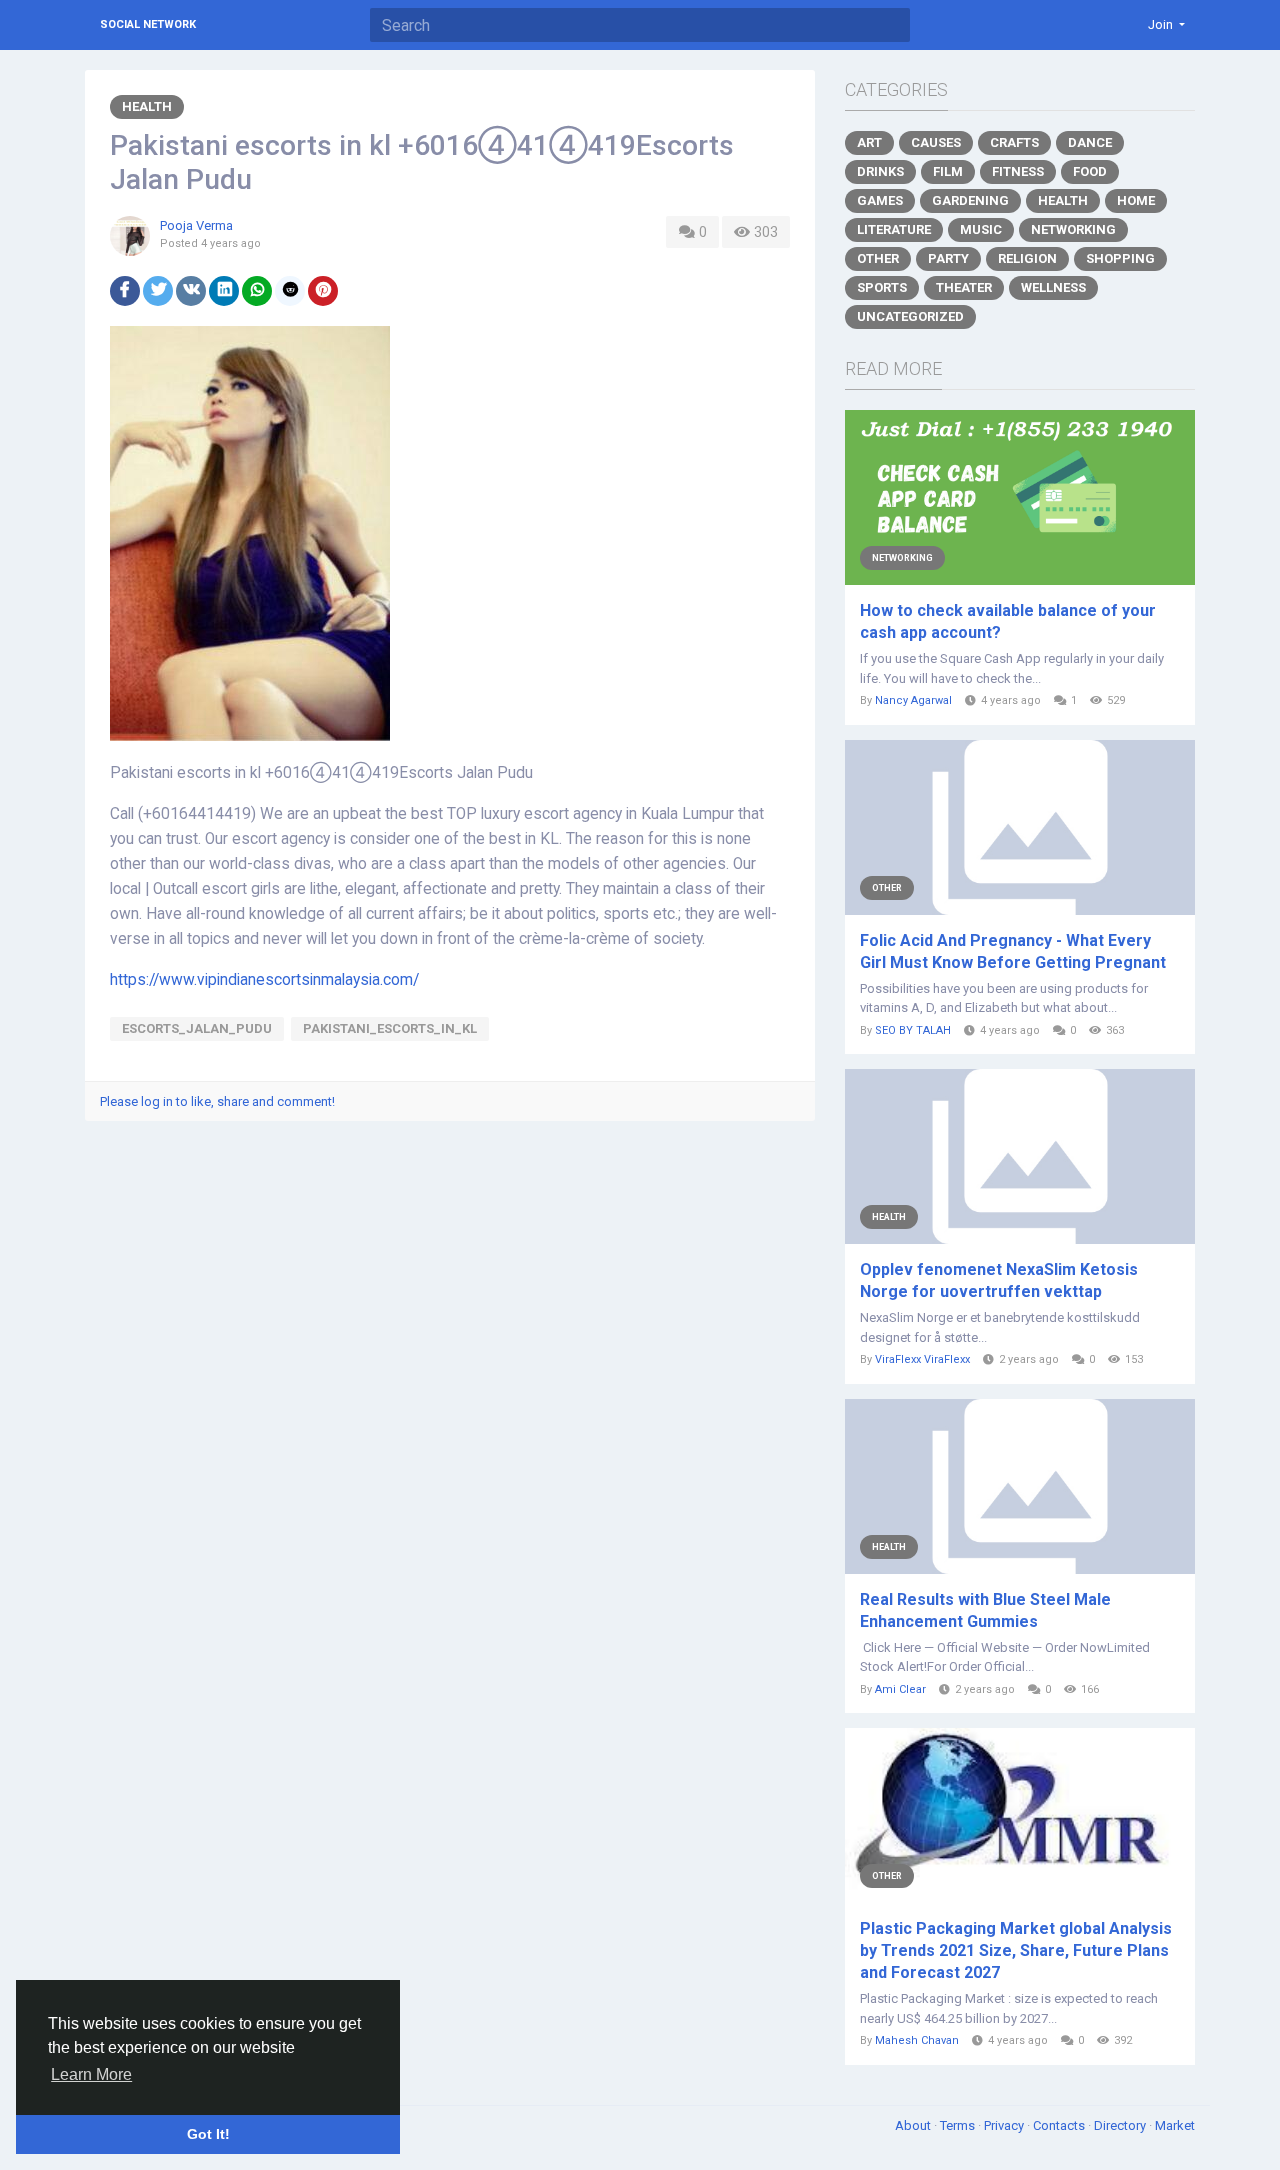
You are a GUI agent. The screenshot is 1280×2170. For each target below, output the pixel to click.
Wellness (1053, 287)
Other (878, 258)
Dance (1090, 142)
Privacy (1005, 2125)
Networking (1073, 229)
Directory (1121, 2125)
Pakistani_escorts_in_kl (390, 1028)
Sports (882, 287)
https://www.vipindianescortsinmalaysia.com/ (264, 980)
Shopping (1120, 258)
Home (1136, 200)
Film (948, 171)
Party (948, 258)
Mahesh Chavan (917, 2040)
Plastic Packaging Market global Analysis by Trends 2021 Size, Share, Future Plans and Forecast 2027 (1016, 1950)
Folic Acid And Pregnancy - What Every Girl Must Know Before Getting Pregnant (1013, 951)
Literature (894, 229)
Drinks (880, 171)
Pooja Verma (196, 225)
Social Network (148, 24)
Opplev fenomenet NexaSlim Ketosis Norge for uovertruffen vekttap (999, 1280)
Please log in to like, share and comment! (217, 1101)
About (914, 2125)
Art (869, 142)
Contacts (1060, 2125)
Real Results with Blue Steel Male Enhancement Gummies (985, 1610)
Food (1090, 171)
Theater (964, 287)
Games (880, 200)
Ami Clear (900, 1689)
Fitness (1018, 171)
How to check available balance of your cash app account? (1008, 621)
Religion (1027, 258)
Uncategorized (910, 316)
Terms (959, 2125)
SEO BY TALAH (913, 1030)
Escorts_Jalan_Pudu (197, 1028)
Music (981, 229)
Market (1175, 2125)
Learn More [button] (91, 2074)
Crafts (1014, 142)
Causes (936, 142)
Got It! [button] (208, 2134)
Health (147, 106)
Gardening (970, 200)
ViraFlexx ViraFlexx (922, 1359)
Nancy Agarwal (913, 700)
